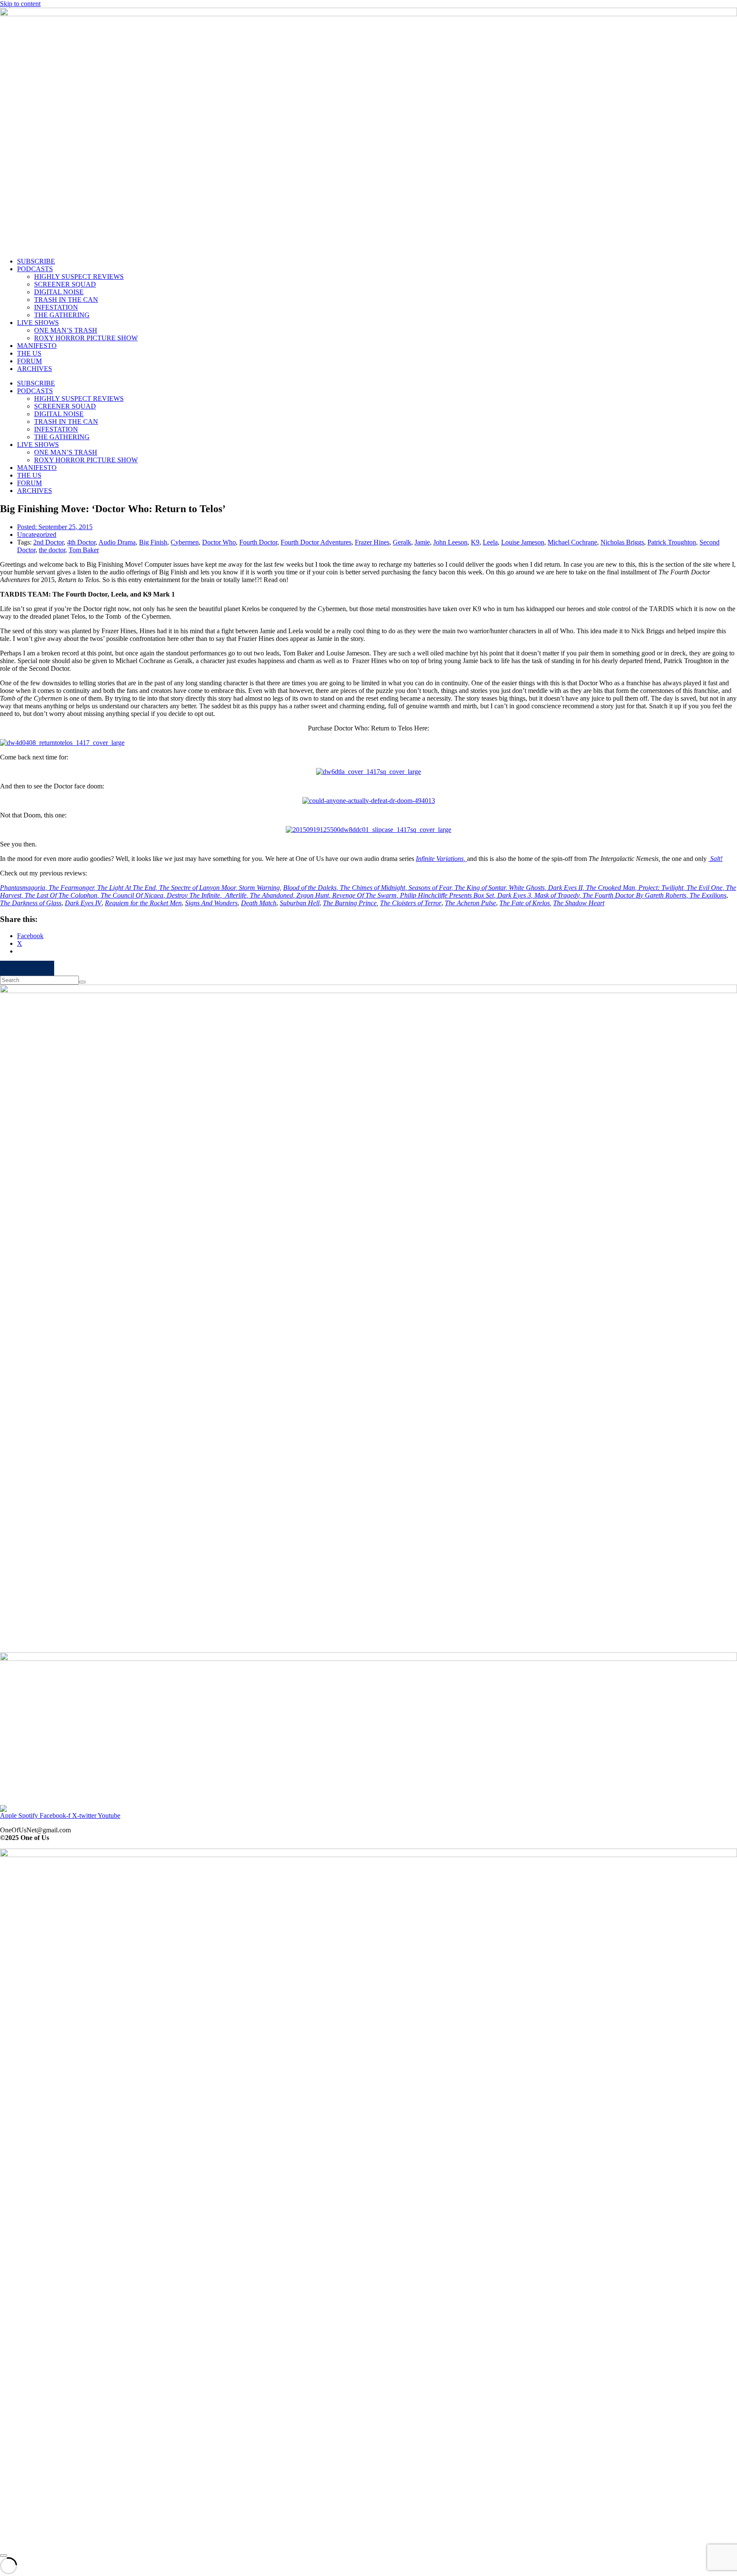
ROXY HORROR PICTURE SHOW (86, 338)
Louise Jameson (523, 542)
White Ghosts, (528, 888)
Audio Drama (117, 542)
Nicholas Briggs (622, 542)
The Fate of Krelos (525, 903)
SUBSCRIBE (36, 261)
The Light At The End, (128, 888)
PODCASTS (35, 269)
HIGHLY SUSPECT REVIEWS (79, 277)
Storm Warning (259, 888)
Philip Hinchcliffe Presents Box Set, (449, 895)
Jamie (422, 542)
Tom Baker (84, 550)
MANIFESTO (37, 346)
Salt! (715, 859)
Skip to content (20, 4)
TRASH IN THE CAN (66, 300)
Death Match (259, 903)
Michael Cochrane (572, 542)
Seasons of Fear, (432, 888)
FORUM (29, 361)
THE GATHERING (62, 315)
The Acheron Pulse (470, 903)
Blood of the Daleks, (312, 888)
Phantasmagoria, (24, 888)
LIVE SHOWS (38, 323)
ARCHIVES (35, 369)
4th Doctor (81, 542)
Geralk (402, 542)
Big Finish (153, 542)
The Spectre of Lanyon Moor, (199, 888)
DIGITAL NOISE (59, 292)
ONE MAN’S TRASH (66, 330)
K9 (475, 542)
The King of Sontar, (482, 888)
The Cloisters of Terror (411, 903)
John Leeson (450, 542)
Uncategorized (37, 535)
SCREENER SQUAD (65, 284)
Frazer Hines (372, 542)
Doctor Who (219, 542)
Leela (490, 542)
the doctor (52, 550)
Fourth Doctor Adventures (316, 542)
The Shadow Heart (579, 903)
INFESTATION (56, 307)
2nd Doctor (48, 542)
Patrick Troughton (672, 542)
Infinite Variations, (441, 859)
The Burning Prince (350, 903)
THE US (29, 353)
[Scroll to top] (3, 2556)
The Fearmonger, (73, 888)
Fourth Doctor (258, 542)
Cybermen (185, 542)
